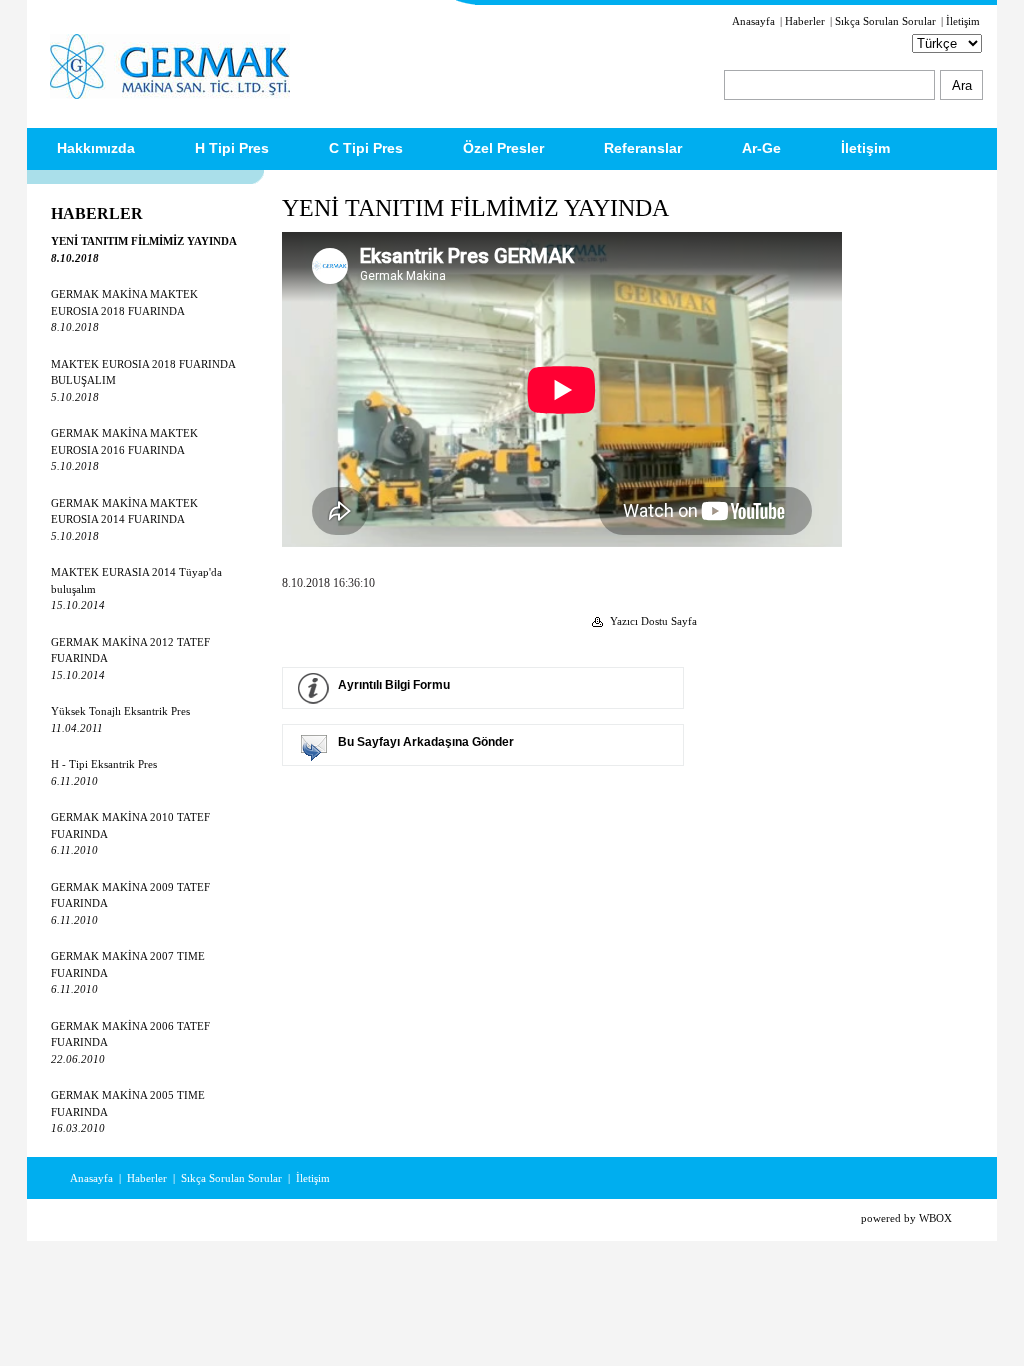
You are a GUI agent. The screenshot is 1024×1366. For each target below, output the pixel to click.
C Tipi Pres (366, 148)
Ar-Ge (761, 148)
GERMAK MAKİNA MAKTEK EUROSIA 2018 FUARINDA (124, 310)
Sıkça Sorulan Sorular (885, 21)
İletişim (963, 21)
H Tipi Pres (232, 148)
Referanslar (643, 148)
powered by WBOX (906, 1218)
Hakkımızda (96, 148)
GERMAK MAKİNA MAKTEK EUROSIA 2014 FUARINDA (124, 519)
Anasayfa (753, 21)
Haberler (805, 21)
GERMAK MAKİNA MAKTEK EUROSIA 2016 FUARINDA (124, 449)
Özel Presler (503, 148)
